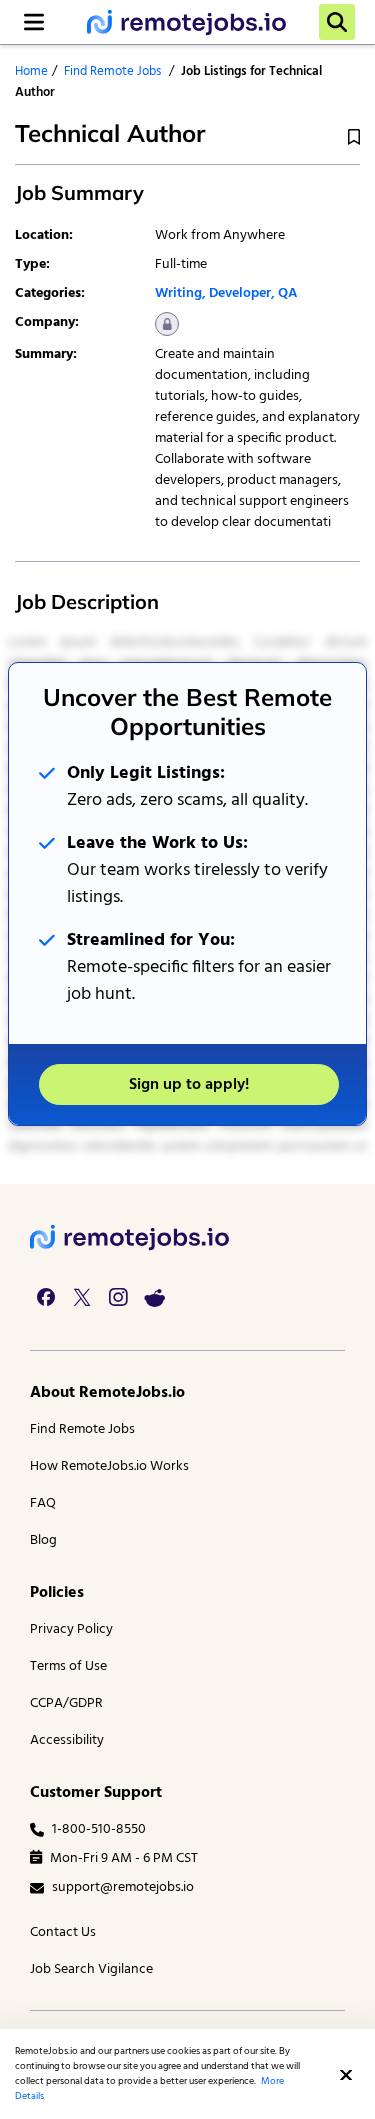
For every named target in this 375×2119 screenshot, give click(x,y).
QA (287, 293)
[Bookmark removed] (354, 137)
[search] (337, 22)
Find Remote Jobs (112, 71)
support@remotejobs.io (123, 1887)
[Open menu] (34, 22)
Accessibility (67, 1740)
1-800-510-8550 (99, 1829)
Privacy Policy (71, 1629)
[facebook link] (46, 1297)
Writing (178, 293)
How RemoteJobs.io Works (109, 1466)
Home (31, 71)
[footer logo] (130, 1237)
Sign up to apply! (189, 1085)
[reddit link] (154, 1297)
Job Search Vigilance (91, 1969)
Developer (240, 293)
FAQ (43, 1503)
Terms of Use (68, 1666)
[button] (346, 2075)
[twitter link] (82, 1297)
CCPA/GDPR (66, 1703)
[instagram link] (118, 1297)
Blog (43, 1540)
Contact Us (63, 1932)
